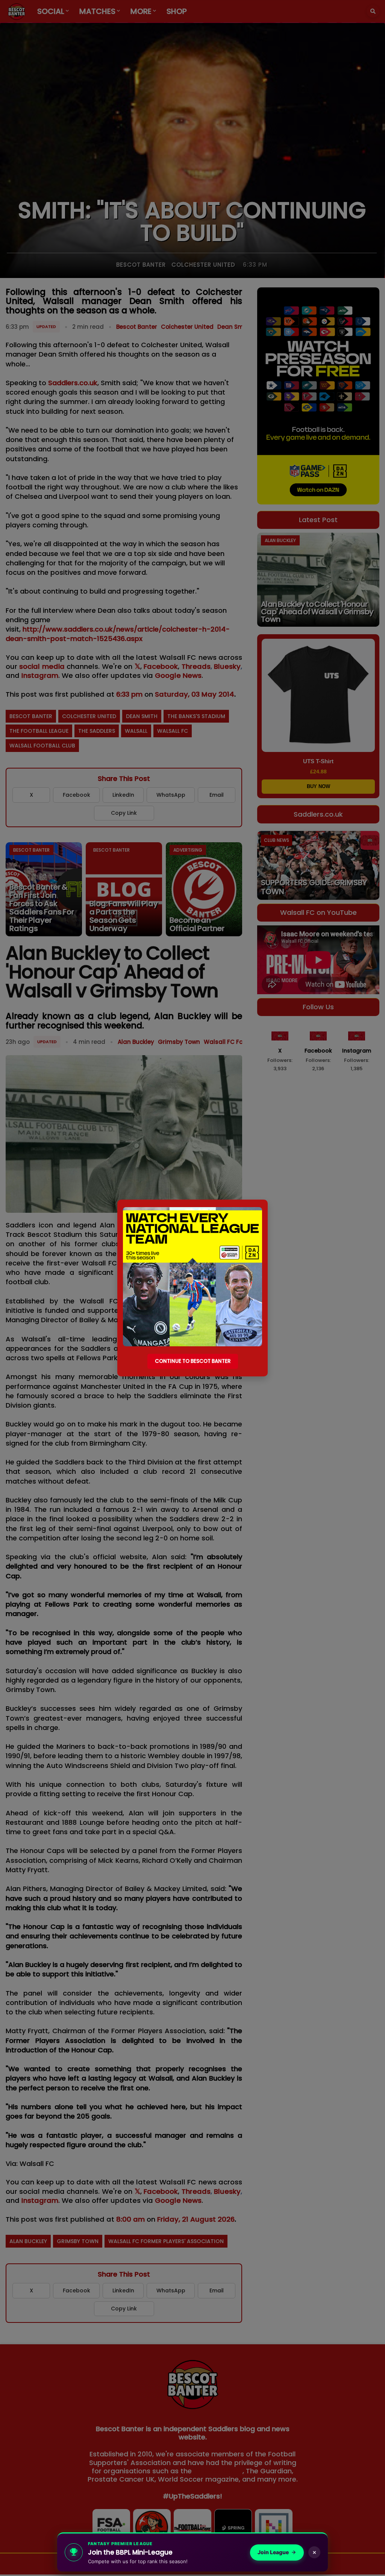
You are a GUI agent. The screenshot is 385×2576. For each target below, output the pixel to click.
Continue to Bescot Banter (193, 1361)
